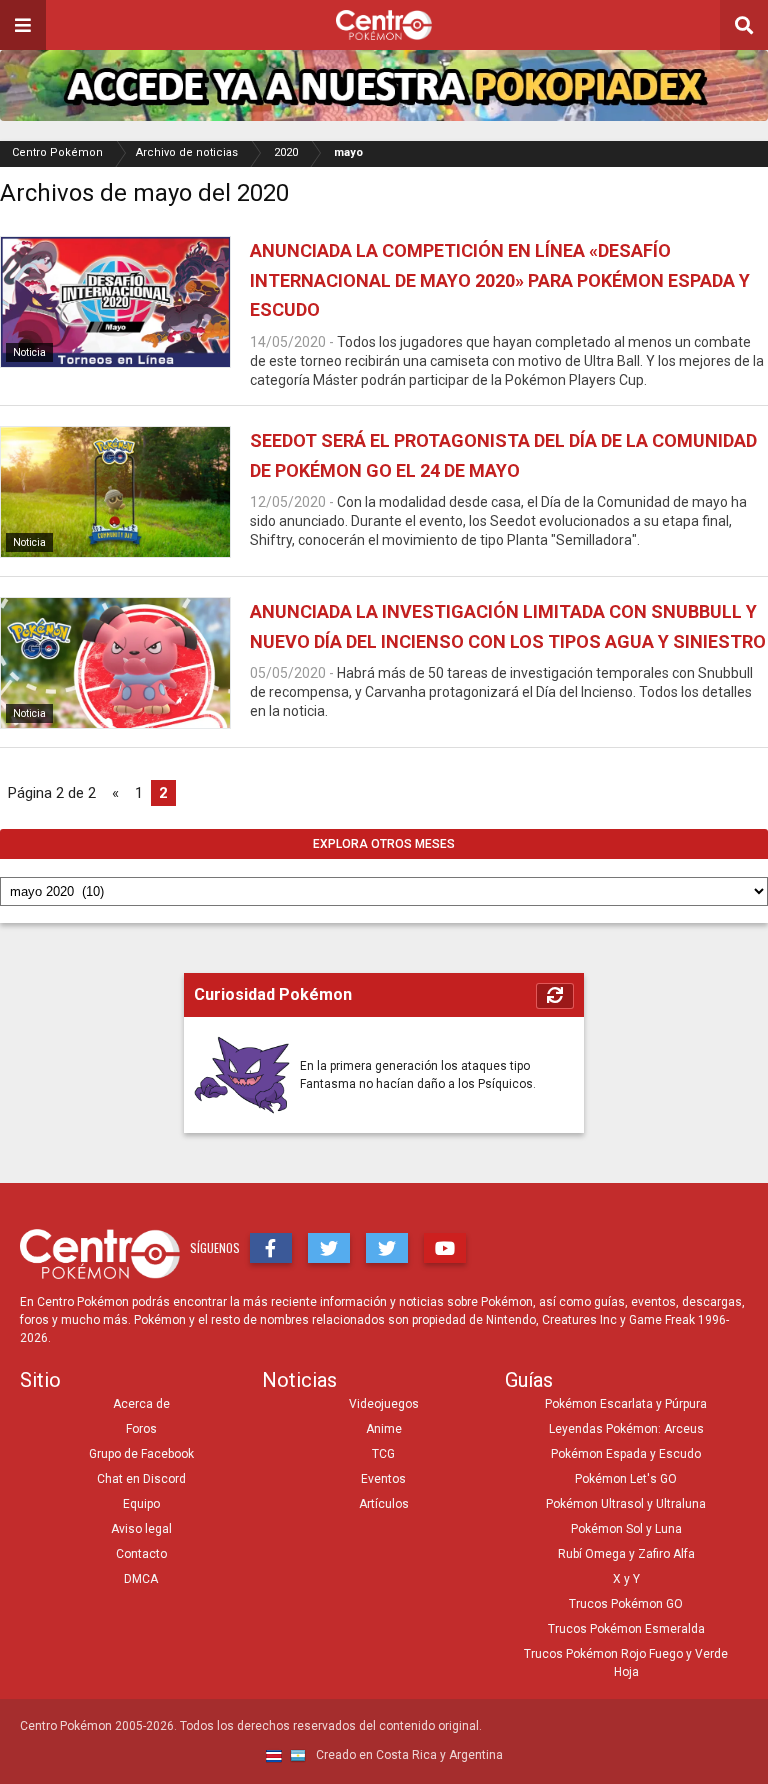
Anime (384, 1429)
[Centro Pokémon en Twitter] (329, 1248)
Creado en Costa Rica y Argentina (408, 1755)
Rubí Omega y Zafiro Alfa (626, 1554)
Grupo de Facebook (141, 1454)
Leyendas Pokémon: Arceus (626, 1429)
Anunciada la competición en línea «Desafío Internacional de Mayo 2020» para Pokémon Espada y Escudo (500, 280)
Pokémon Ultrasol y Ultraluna (626, 1504)
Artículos (384, 1504)
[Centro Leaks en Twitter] (387, 1248)
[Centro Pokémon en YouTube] (445, 1248)
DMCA (141, 1579)
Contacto (141, 1554)
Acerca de (141, 1404)
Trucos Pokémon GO (626, 1604)
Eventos (383, 1479)
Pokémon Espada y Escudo (626, 1454)
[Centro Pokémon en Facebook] (271, 1248)
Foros (141, 1429)
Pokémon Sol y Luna (626, 1529)
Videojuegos (384, 1404)
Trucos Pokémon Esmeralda (626, 1629)
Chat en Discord (141, 1479)
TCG (383, 1454)
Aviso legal (141, 1529)
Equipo (141, 1504)
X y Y (626, 1579)
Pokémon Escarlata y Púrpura (626, 1404)
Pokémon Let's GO (626, 1479)
